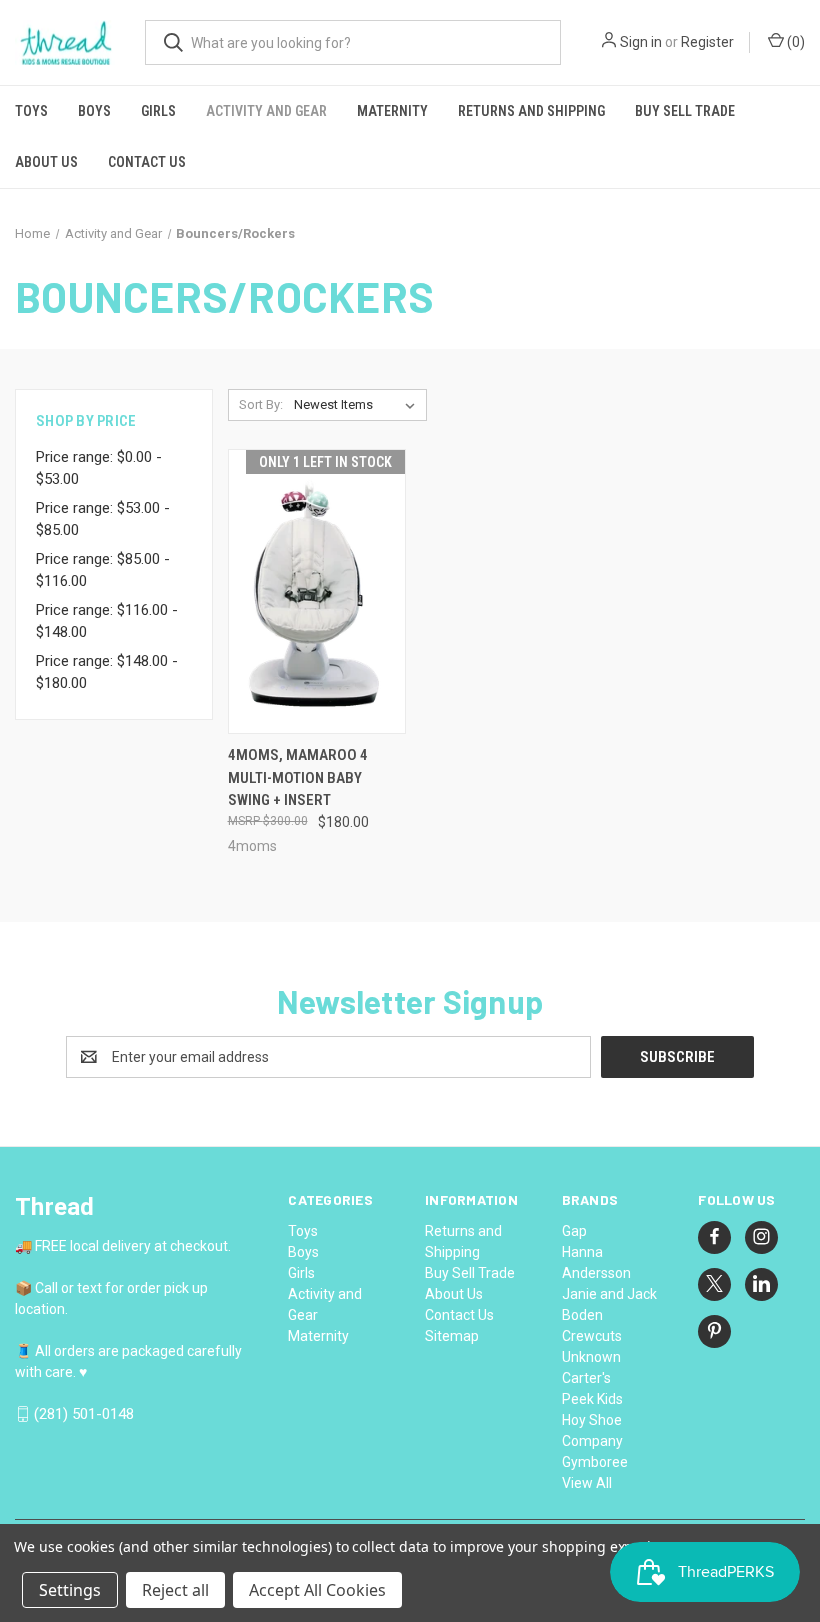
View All (587, 1483)
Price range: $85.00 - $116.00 (103, 570)
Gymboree (595, 1462)
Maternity (392, 111)
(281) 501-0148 (84, 1414)
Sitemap (452, 1336)
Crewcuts (592, 1336)
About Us (46, 162)
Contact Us (147, 162)
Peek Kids (592, 1399)
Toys (31, 111)
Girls (158, 111)
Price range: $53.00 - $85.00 (103, 519)
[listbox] (358, 405)
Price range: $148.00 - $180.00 (107, 672)
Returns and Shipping (531, 111)
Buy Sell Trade (685, 111)
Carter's (586, 1378)
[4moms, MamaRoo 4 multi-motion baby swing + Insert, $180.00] (317, 591)
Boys (94, 111)
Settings (70, 1590)
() (794, 42)
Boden (582, 1315)
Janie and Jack (609, 1294)
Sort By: (261, 404)
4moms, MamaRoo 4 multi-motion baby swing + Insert (298, 777)
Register (707, 42)
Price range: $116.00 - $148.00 (107, 621)
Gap (574, 1231)
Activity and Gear (266, 111)
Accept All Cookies (317, 1590)
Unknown (591, 1357)
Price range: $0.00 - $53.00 (99, 468)
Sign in (641, 42)
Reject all (175, 1590)
